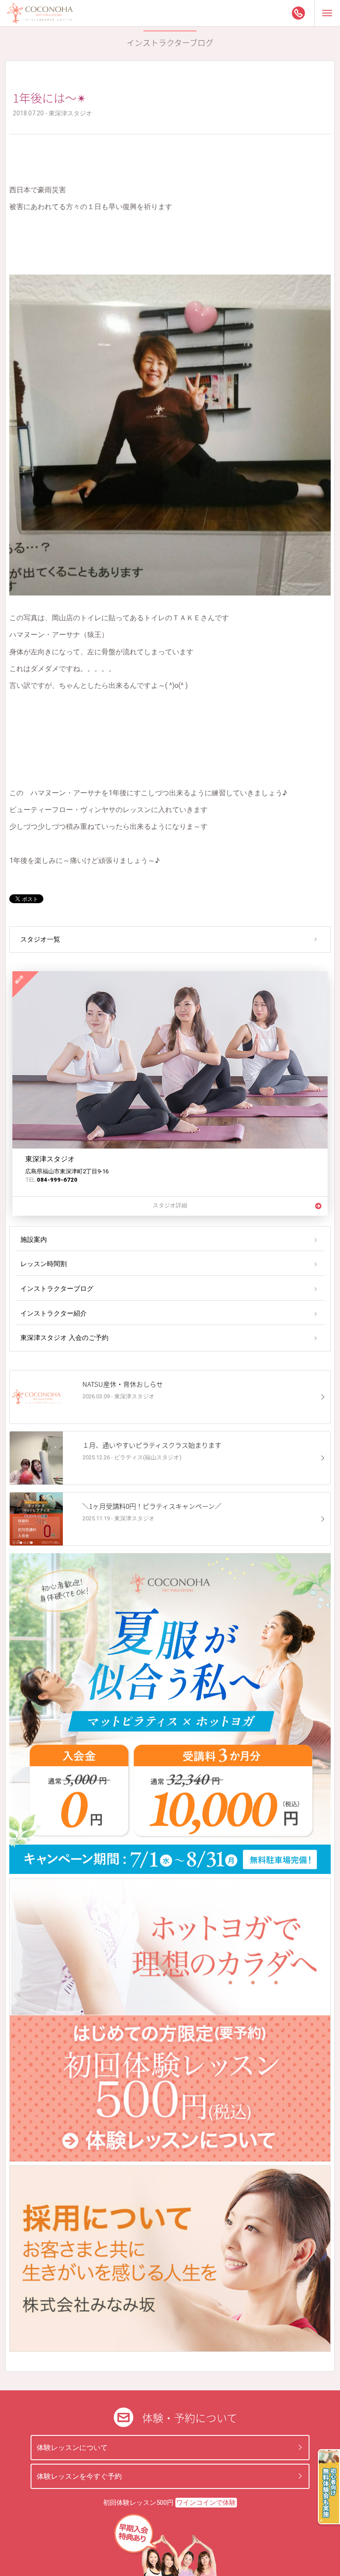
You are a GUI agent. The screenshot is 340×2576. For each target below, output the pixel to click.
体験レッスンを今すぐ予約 (79, 2476)
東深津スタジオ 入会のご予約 (64, 1338)
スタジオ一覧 (40, 939)
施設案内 (34, 1240)
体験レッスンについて (72, 2448)
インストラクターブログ (57, 1289)
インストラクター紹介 (54, 1313)
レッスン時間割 (44, 1264)
